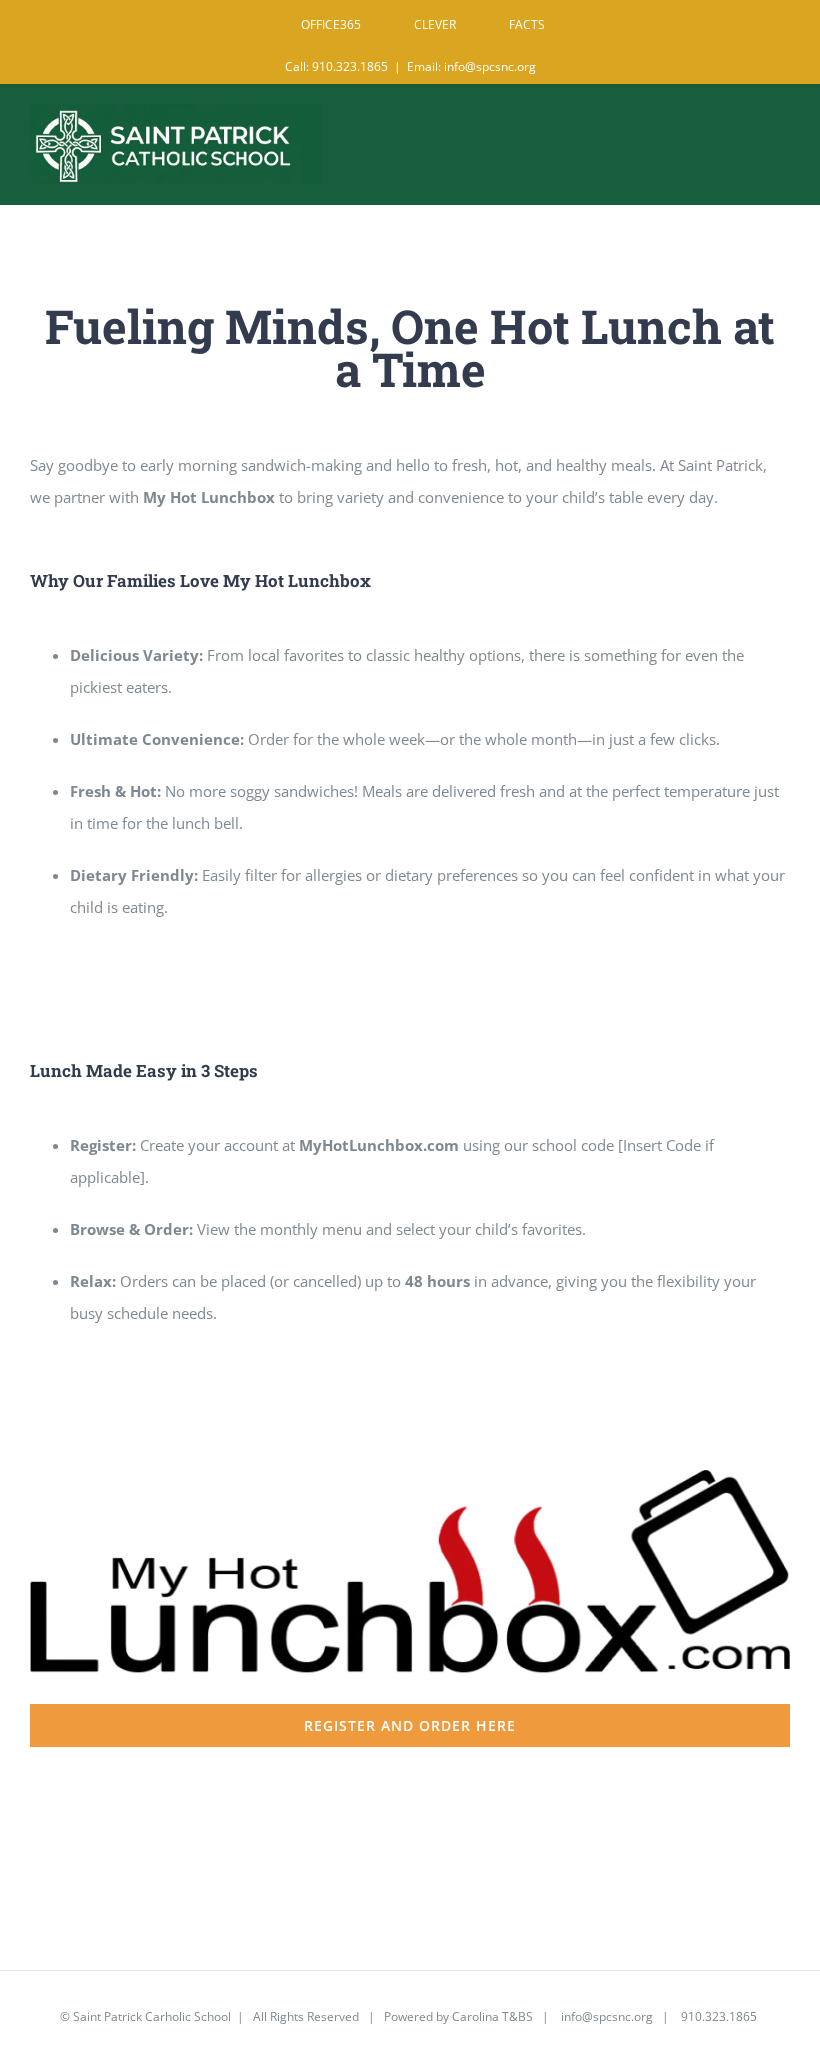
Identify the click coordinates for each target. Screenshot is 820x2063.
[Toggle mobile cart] (739, 132)
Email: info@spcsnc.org (471, 66)
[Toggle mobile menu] (779, 132)
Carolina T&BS (492, 2016)
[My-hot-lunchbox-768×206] (410, 1477)
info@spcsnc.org (607, 2016)
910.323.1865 (717, 2016)
